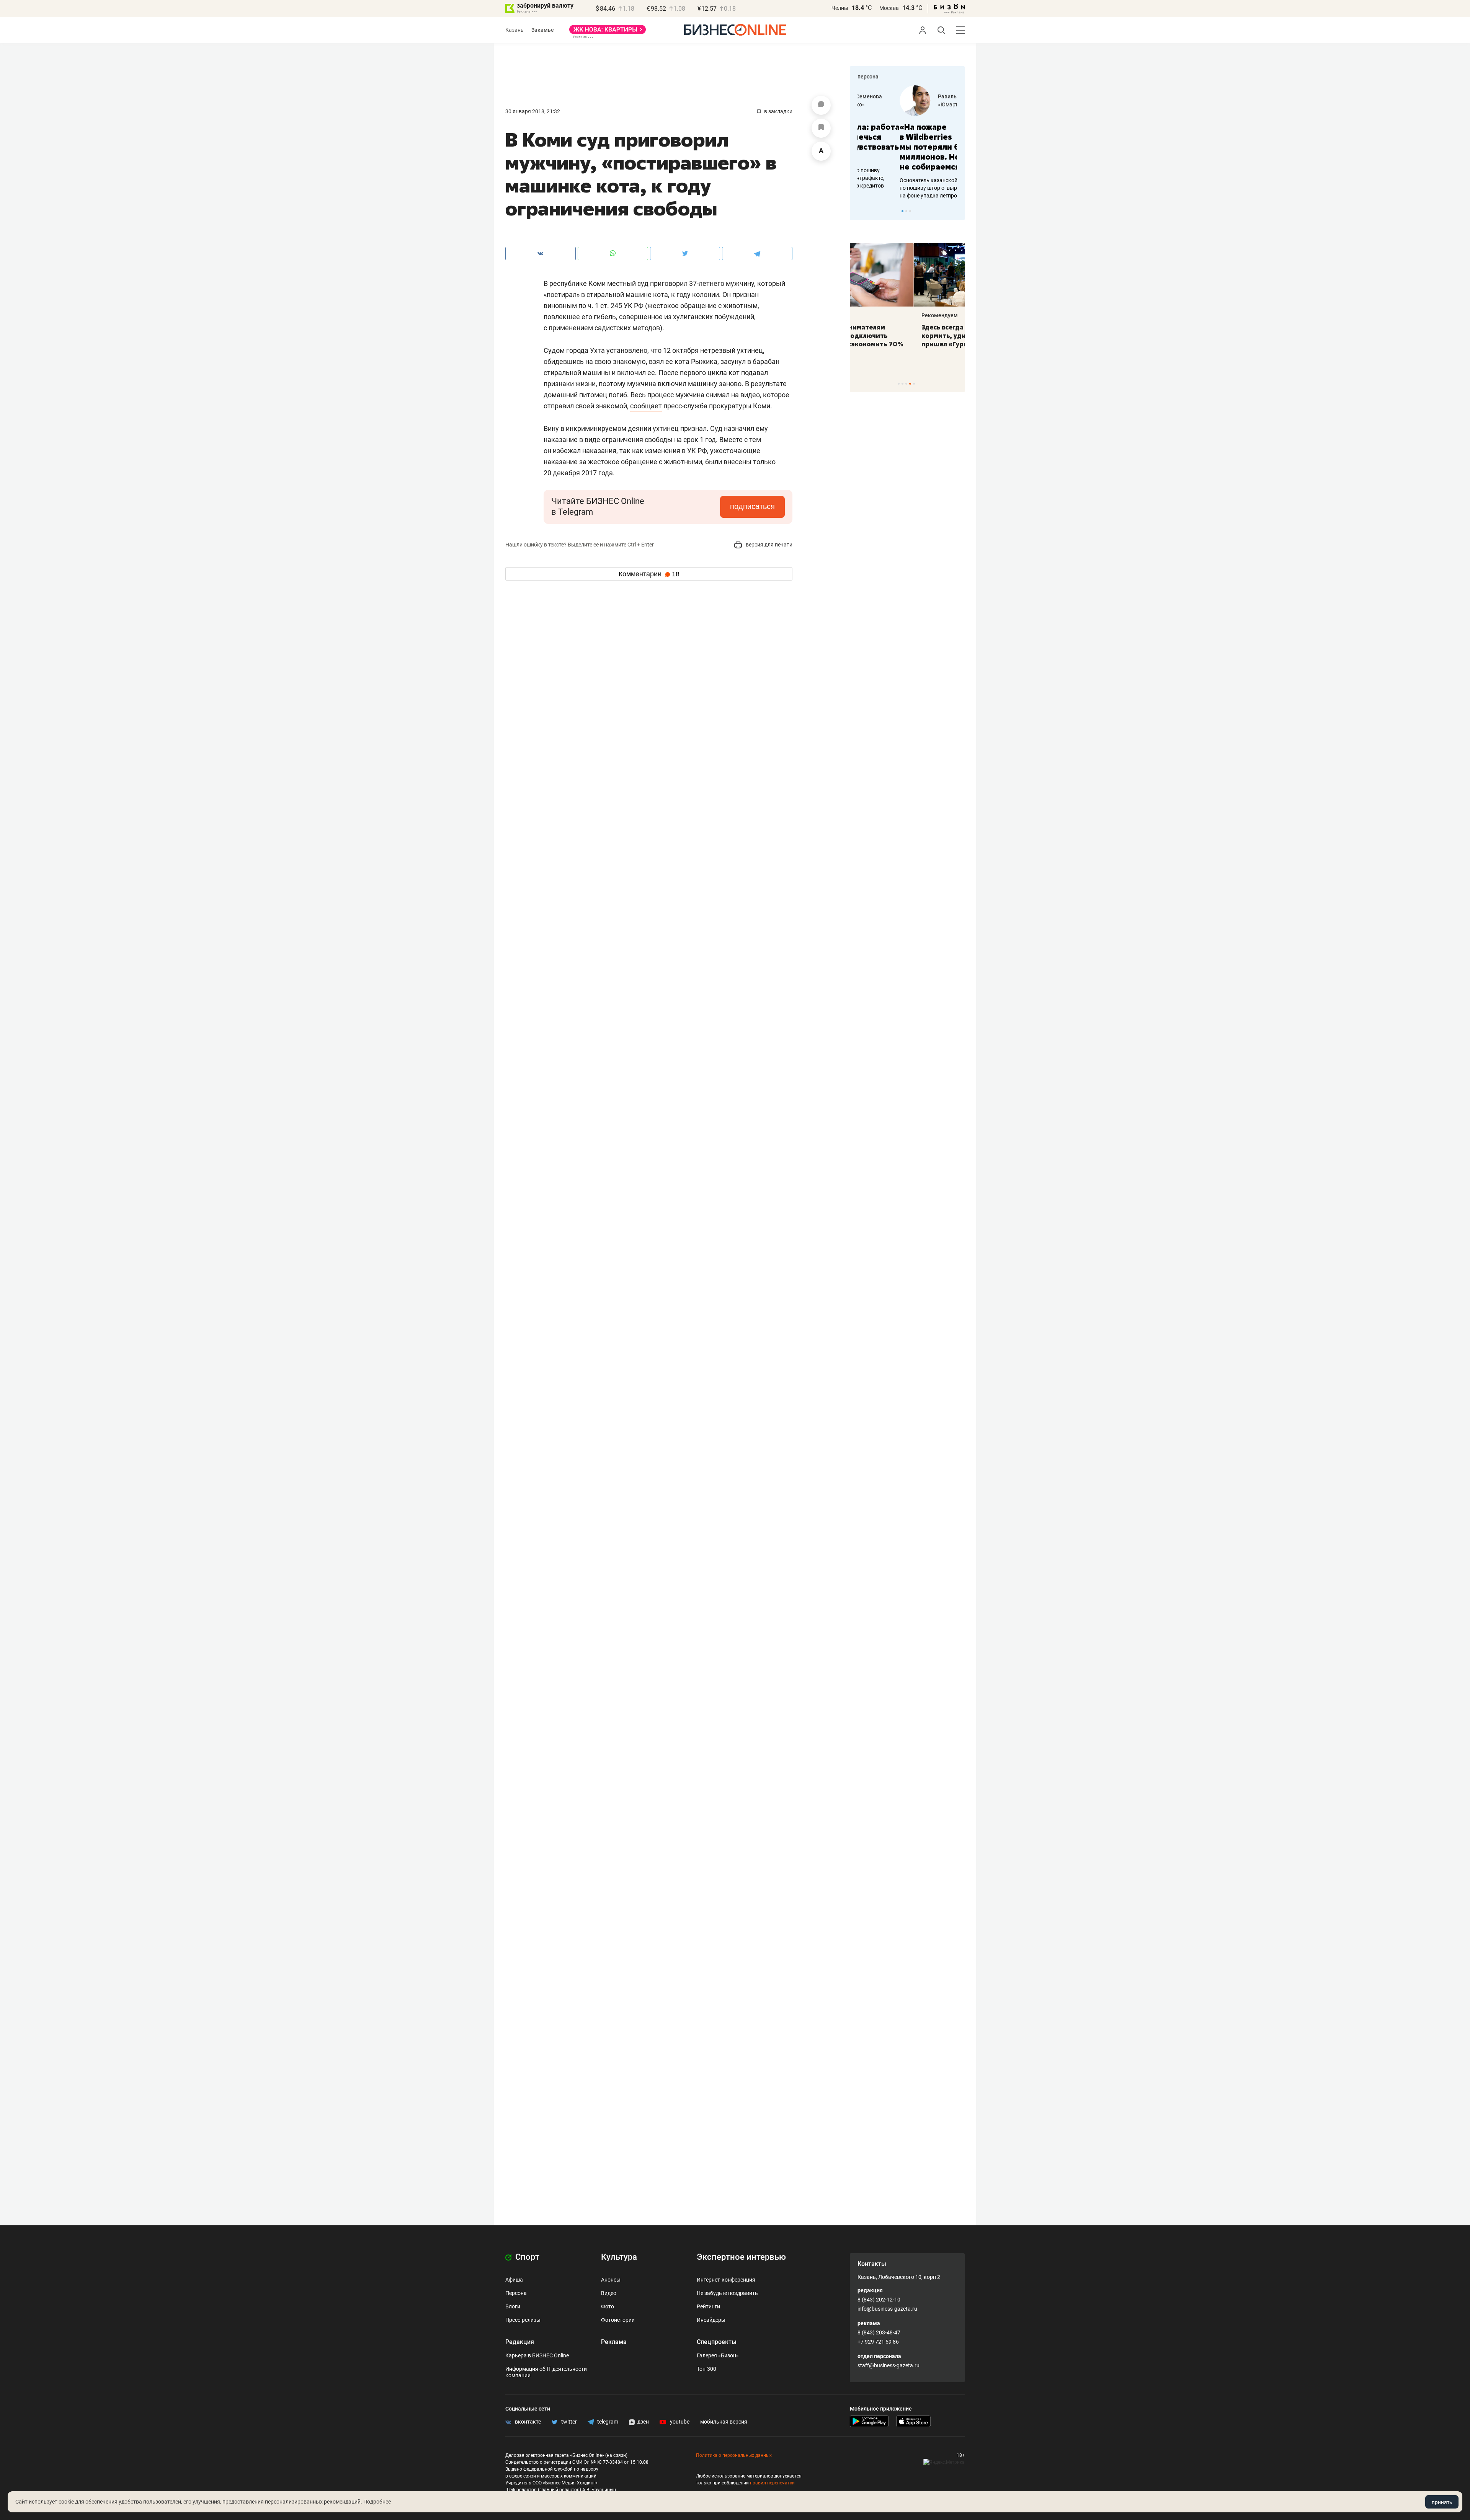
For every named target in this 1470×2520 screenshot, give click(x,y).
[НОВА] (608, 32)
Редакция (520, 2342)
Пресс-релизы (523, 2320)
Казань (514, 30)
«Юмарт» (907, 104)
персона (868, 77)
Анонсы (611, 2280)
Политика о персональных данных (734, 2455)
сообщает (646, 406)
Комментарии (649, 574)
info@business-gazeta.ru (887, 2309)
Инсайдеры (711, 2320)
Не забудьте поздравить (727, 2293)
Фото (608, 2306)
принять (1442, 2502)
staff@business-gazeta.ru (889, 2365)
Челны (840, 8)
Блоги (513, 2306)
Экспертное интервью (741, 2257)
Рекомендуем (876, 315)
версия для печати (768, 545)
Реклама (614, 2342)
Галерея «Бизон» (718, 2355)
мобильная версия (724, 2422)
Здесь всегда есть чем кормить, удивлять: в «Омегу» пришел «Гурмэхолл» (907, 336)
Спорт (526, 2257)
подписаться (752, 506)
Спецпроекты (717, 2342)
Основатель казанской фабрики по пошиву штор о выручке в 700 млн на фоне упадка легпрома (905, 188)
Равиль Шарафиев (919, 96)
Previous (861, 211)
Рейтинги (708, 2306)
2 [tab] (906, 211)
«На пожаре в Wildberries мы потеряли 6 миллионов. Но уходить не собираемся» (905, 147)
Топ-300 (706, 2369)
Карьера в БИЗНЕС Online (537, 2355)
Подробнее (377, 2502)
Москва (889, 8)
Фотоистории (618, 2320)
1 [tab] (902, 211)
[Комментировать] (821, 105)
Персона (516, 2293)
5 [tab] (914, 384)
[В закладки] (821, 128)
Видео (609, 2293)
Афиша (514, 2280)
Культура (619, 2257)
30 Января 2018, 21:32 (533, 111)
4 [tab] (910, 384)
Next (956, 211)
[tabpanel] (907, 142)
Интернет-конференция (726, 2280)
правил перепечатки (772, 2483)
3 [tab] (910, 211)
